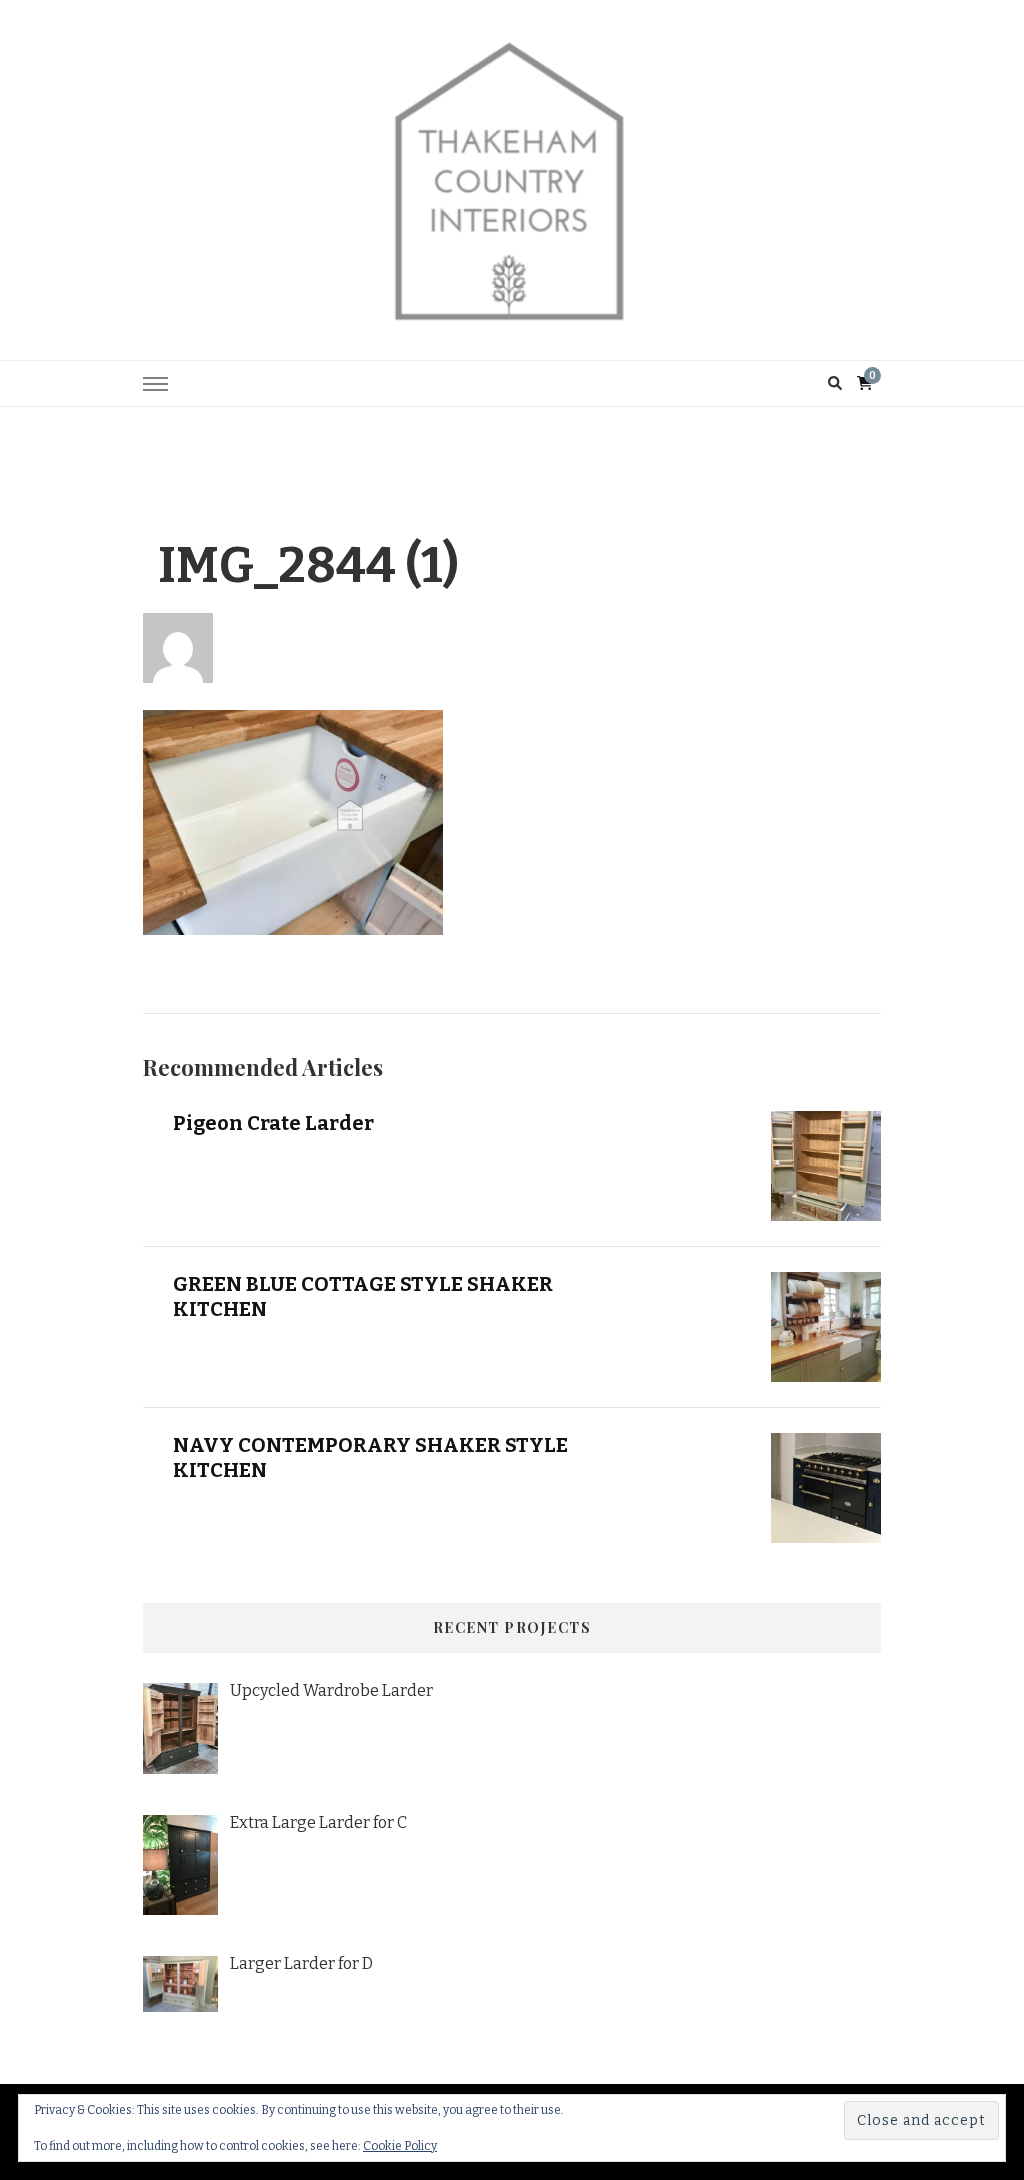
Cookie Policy (400, 2146)
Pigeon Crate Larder (273, 1123)
